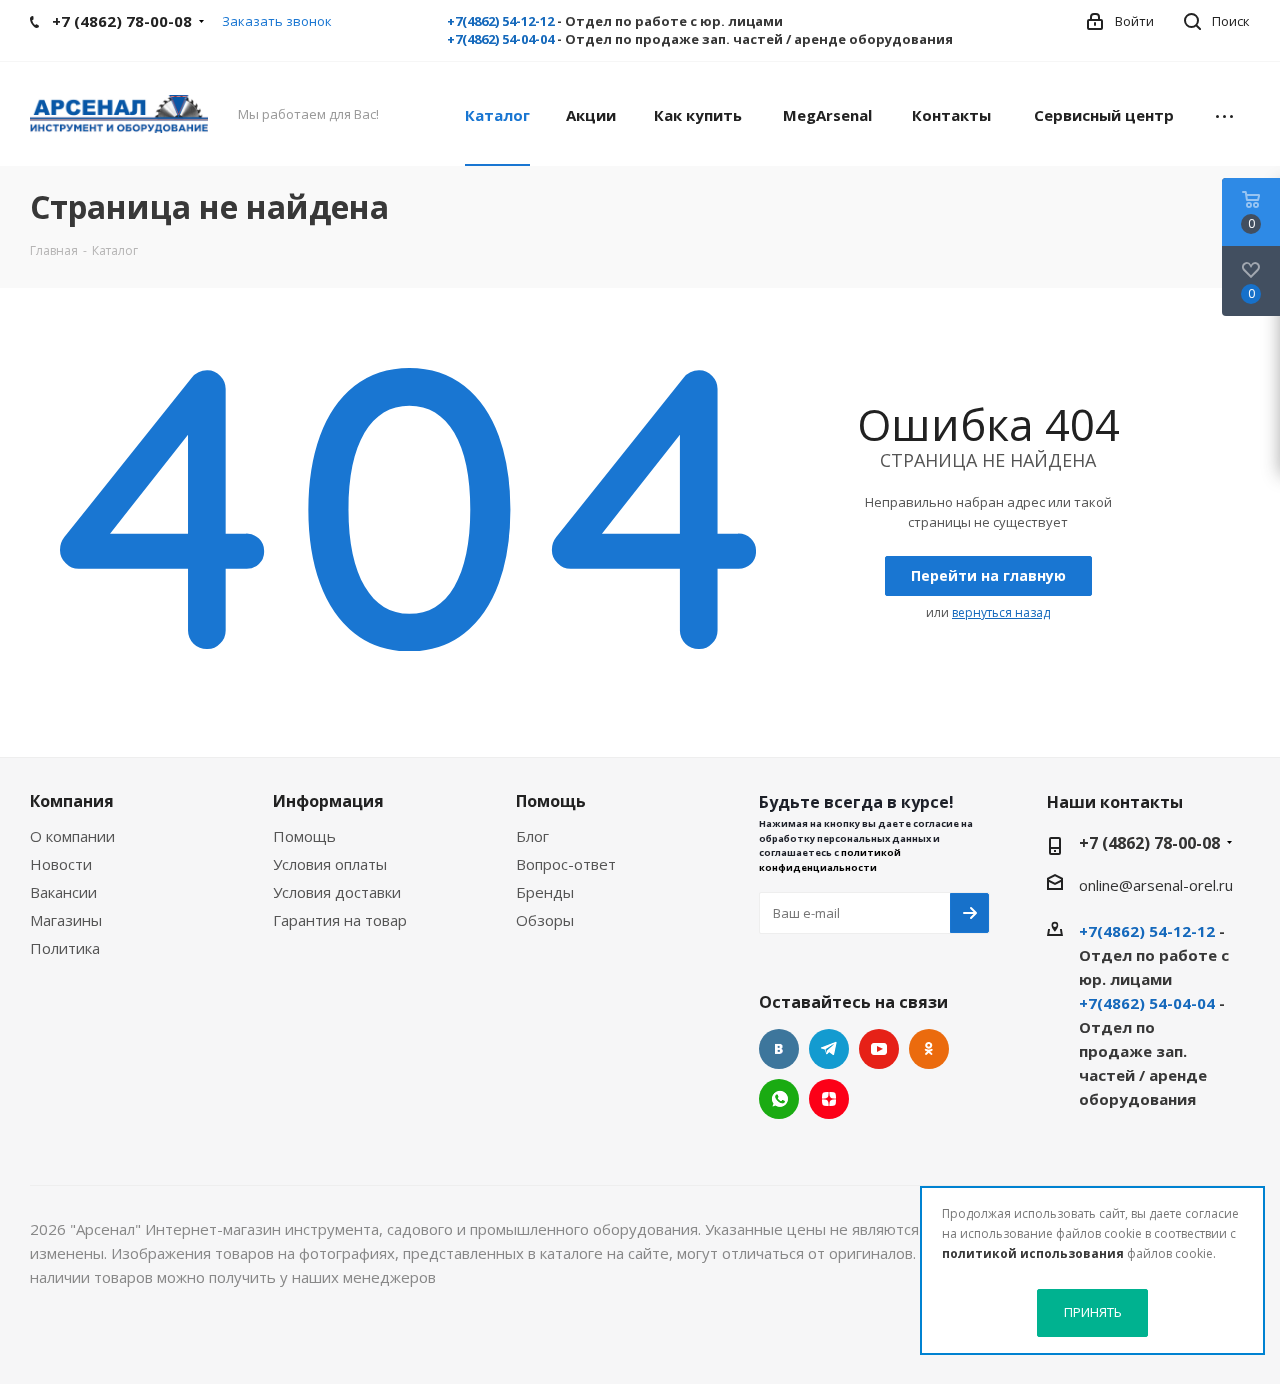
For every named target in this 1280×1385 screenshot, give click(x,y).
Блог (532, 836)
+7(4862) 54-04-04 (500, 39)
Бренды (545, 892)
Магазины (66, 920)
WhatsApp (779, 1099)
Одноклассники (929, 1049)
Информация (328, 801)
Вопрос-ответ (566, 864)
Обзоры (545, 920)
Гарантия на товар (340, 920)
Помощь (304, 836)
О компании (72, 836)
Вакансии (63, 892)
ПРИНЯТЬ (1093, 1312)
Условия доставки (337, 892)
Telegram (829, 1049)
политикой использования (1033, 1253)
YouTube (879, 1049)
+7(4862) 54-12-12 (500, 21)
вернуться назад (1001, 612)
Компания (72, 801)
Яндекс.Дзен (829, 1099)
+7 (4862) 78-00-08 (1149, 843)
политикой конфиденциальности (830, 859)
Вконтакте (779, 1049)
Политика (65, 948)
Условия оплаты (330, 864)
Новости (61, 864)
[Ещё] (1224, 114)
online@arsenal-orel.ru (1156, 885)
